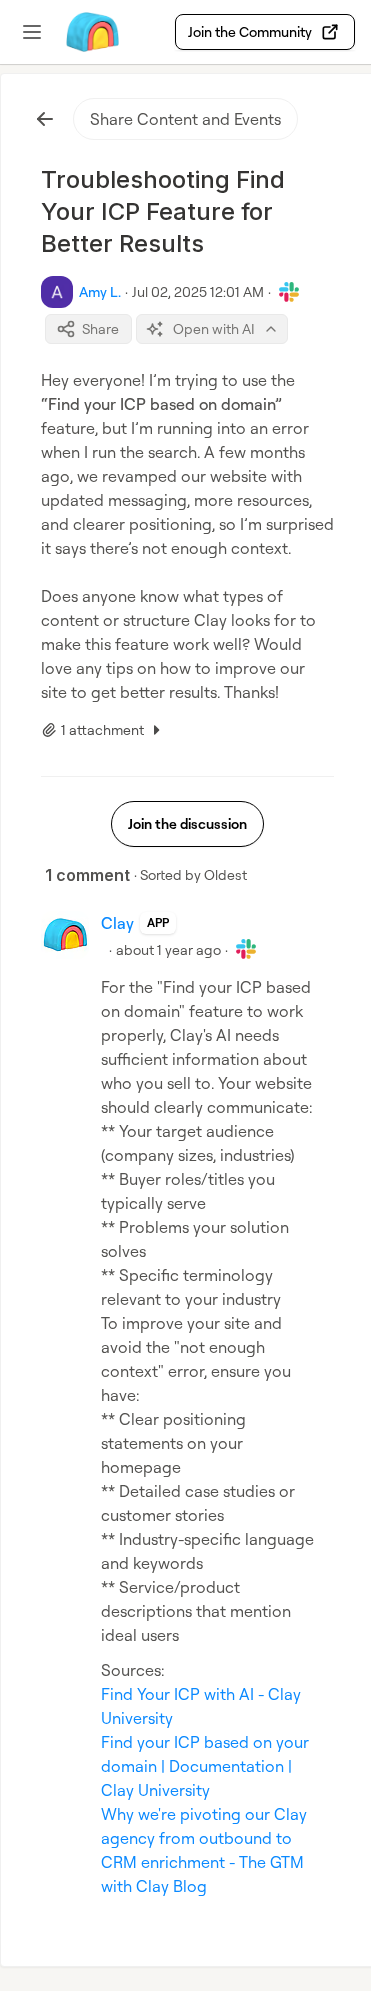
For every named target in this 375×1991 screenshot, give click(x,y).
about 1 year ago (168, 949)
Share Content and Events (185, 119)
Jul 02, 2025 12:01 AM (198, 291)
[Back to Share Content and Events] (45, 119)
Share (100, 328)
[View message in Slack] (289, 292)
